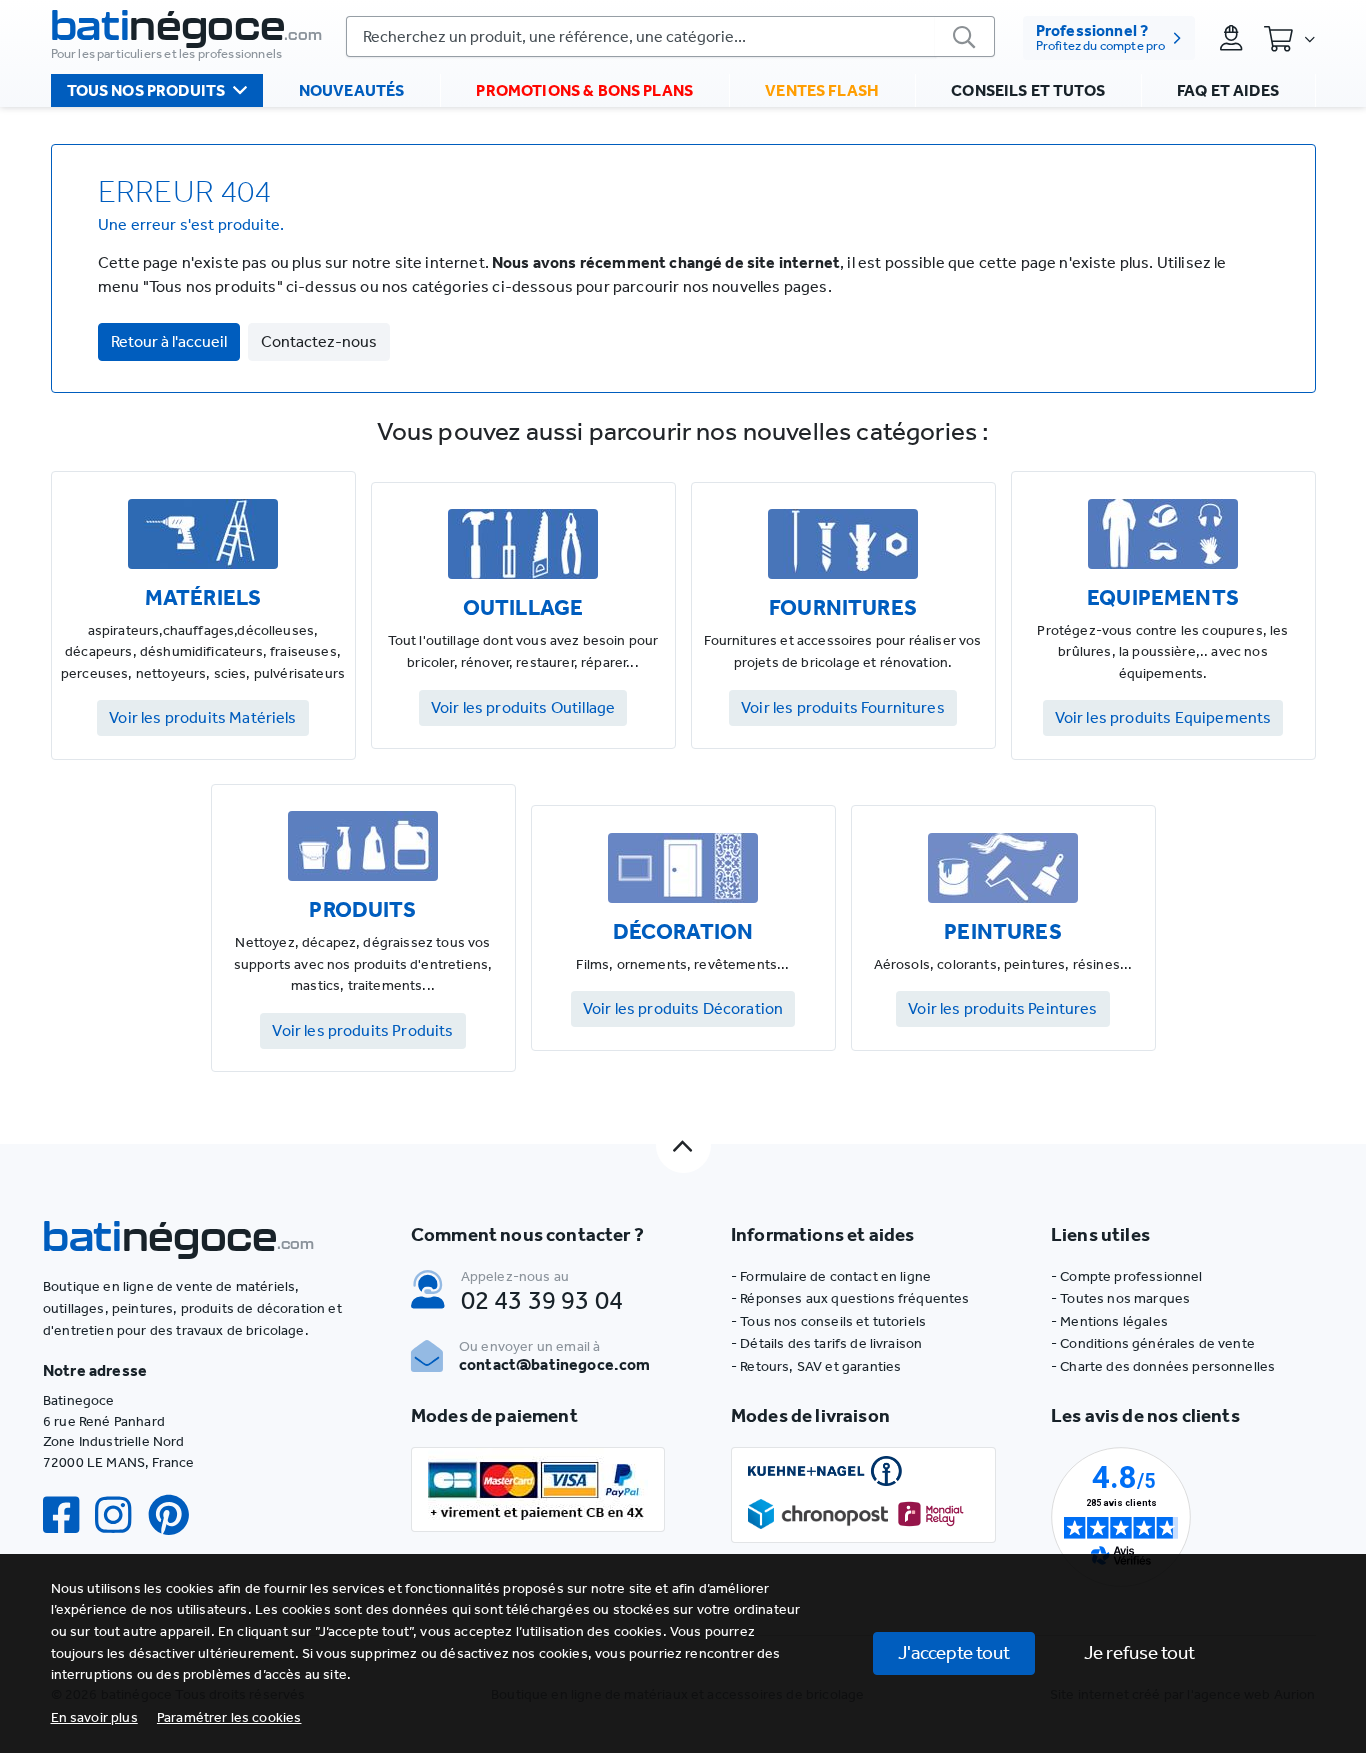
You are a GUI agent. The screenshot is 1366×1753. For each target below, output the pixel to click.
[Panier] (1289, 38)
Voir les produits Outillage (523, 707)
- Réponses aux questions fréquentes (850, 1298)
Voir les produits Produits (362, 1030)
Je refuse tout (1139, 1652)
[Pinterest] (177, 1515)
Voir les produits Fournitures (843, 707)
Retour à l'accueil (169, 341)
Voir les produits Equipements (1163, 717)
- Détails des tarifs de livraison (826, 1343)
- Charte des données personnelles (1163, 1366)
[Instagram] (121, 1515)
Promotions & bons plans (584, 90)
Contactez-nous (319, 341)
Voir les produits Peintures (1002, 1008)
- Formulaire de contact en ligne (831, 1276)
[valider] (965, 36)
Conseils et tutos (1028, 90)
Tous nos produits (146, 90)
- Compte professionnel (1127, 1276)
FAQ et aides (1228, 90)
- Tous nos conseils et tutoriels (828, 1321)
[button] (229, 1717)
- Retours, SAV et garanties (816, 1366)
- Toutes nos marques (1120, 1298)
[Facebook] (69, 1515)
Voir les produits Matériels (202, 717)
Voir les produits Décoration (683, 1008)
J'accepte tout (954, 1652)
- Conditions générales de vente (1153, 1343)
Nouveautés (352, 90)
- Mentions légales (1109, 1321)
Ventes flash (822, 90)
